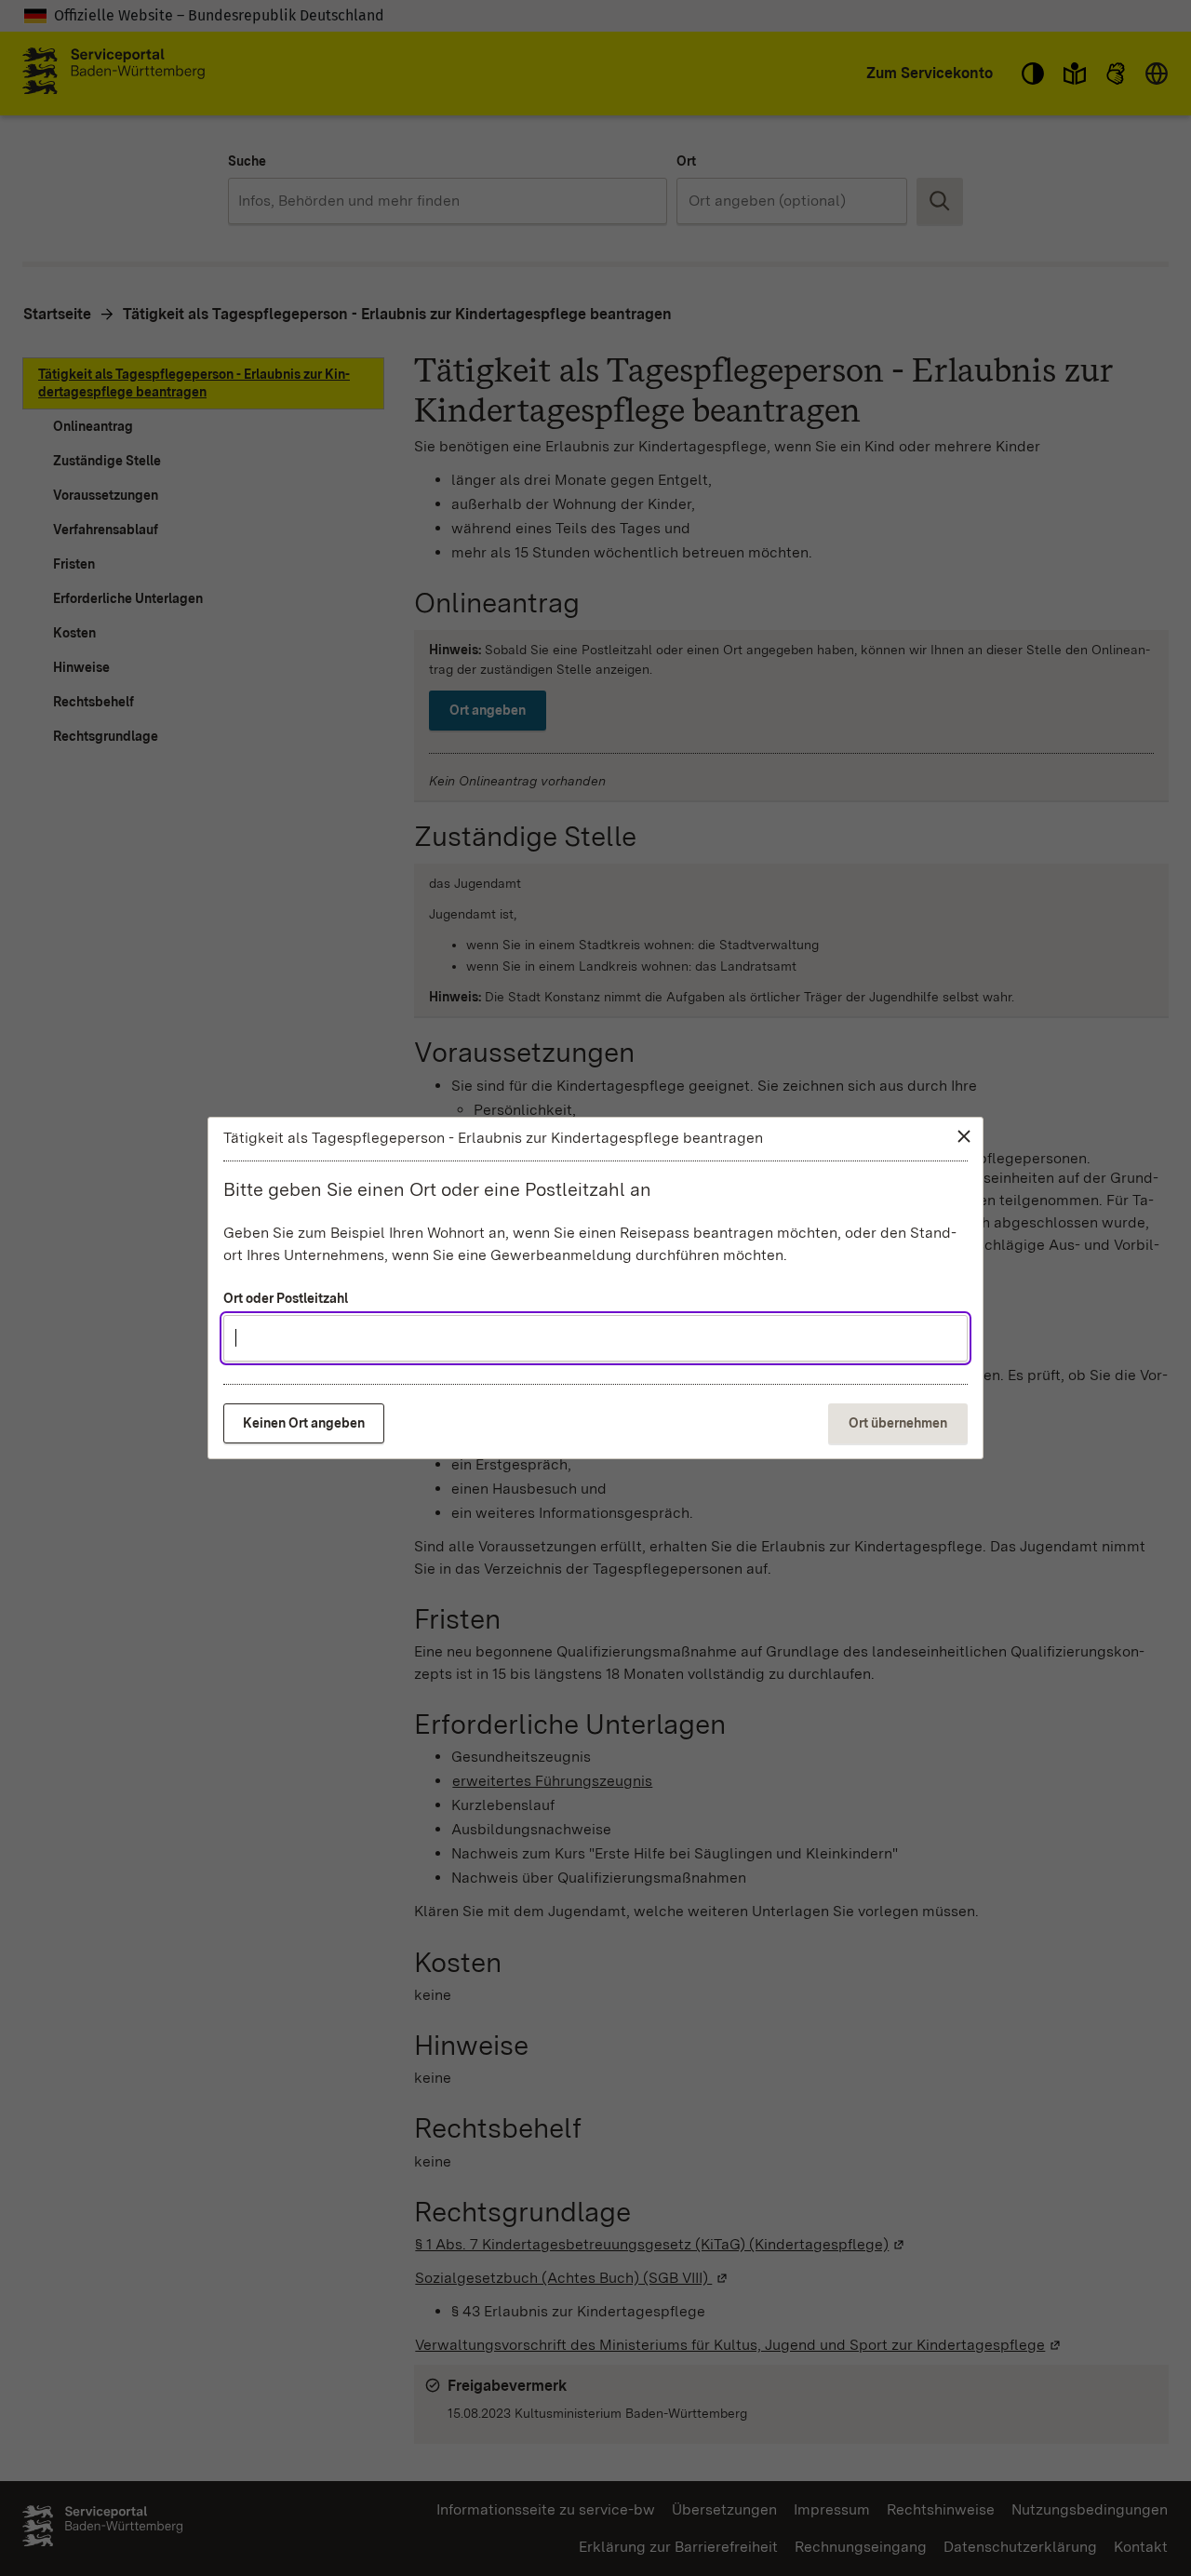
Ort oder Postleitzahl (286, 1298)
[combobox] (595, 1338)
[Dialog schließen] (964, 1136)
